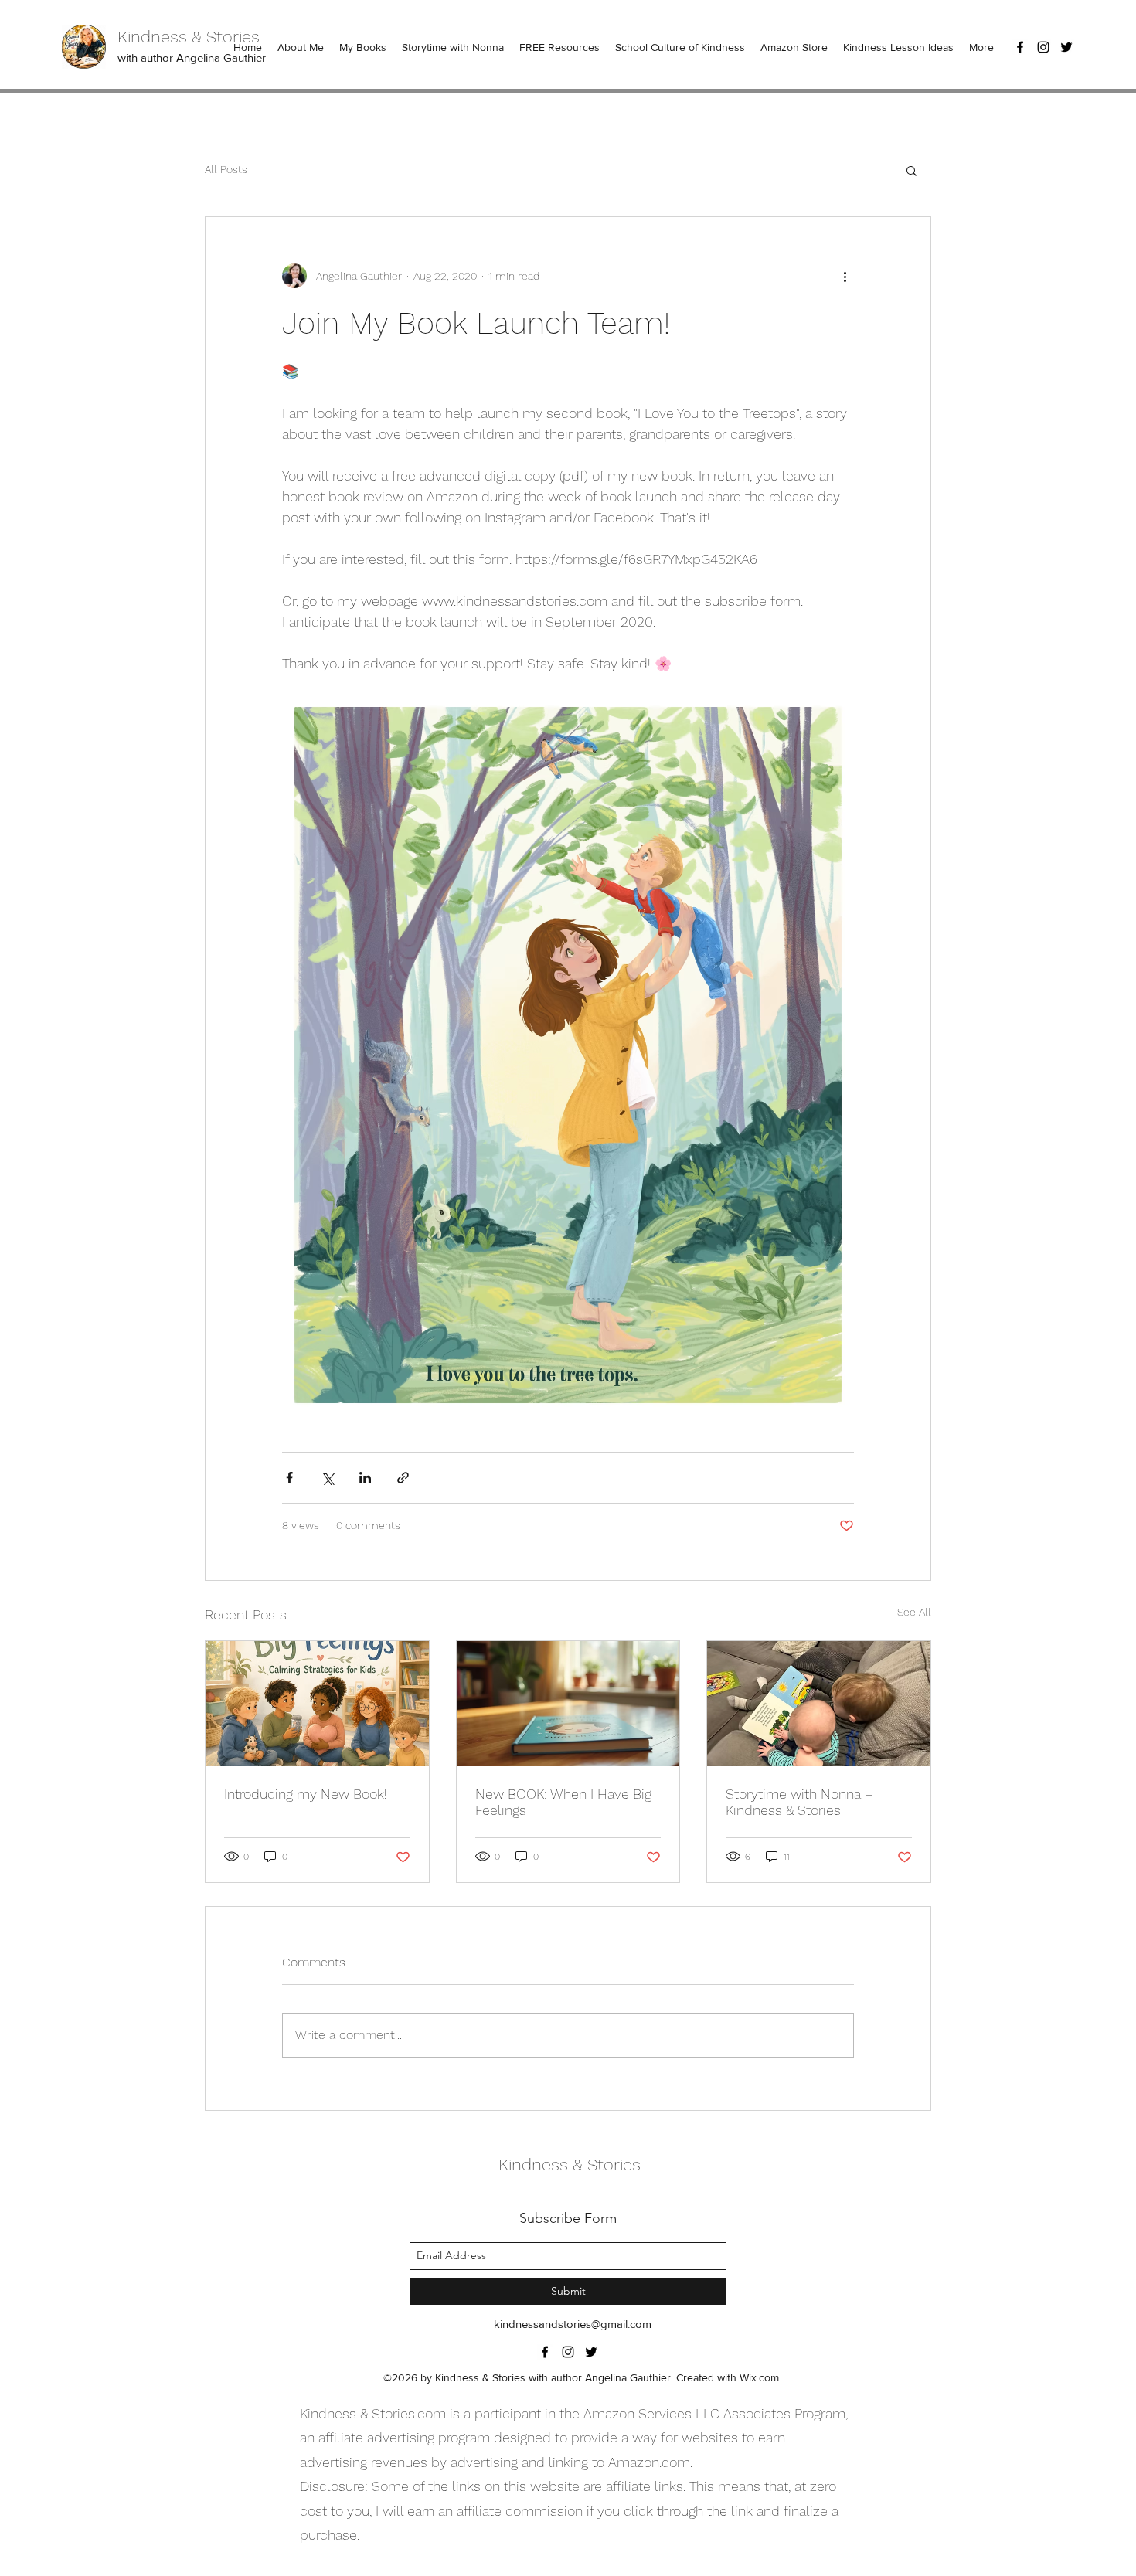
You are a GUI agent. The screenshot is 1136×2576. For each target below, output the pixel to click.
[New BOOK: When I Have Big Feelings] (568, 1704)
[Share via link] (403, 1478)
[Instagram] (1043, 47)
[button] (912, 170)
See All (914, 1612)
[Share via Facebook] (289, 1478)
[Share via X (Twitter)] (327, 1478)
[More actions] (845, 276)
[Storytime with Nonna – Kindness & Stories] (819, 1704)
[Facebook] (1020, 47)
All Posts (226, 169)
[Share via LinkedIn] (365, 1478)
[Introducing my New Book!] (317, 1704)
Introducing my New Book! (306, 1794)
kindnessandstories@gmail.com (573, 2324)
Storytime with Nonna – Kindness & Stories (799, 1802)
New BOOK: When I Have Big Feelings (563, 1802)
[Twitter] (1066, 47)
